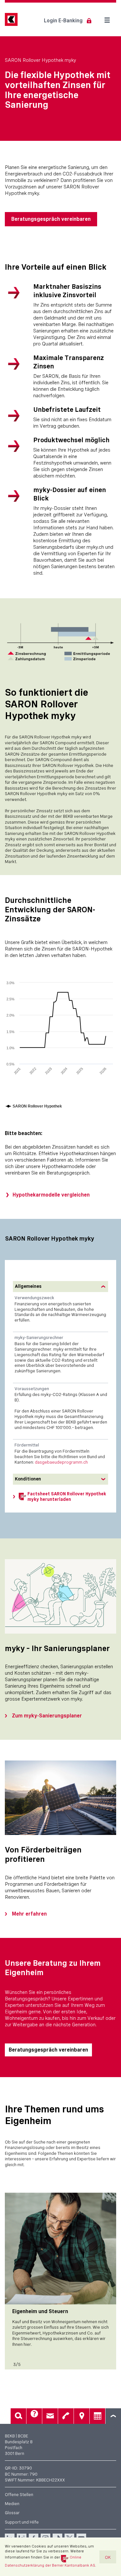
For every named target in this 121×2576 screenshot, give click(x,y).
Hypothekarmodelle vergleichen (51, 1195)
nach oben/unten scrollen (113, 2416)
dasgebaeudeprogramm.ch (61, 1462)
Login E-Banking (63, 21)
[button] (60, 1287)
